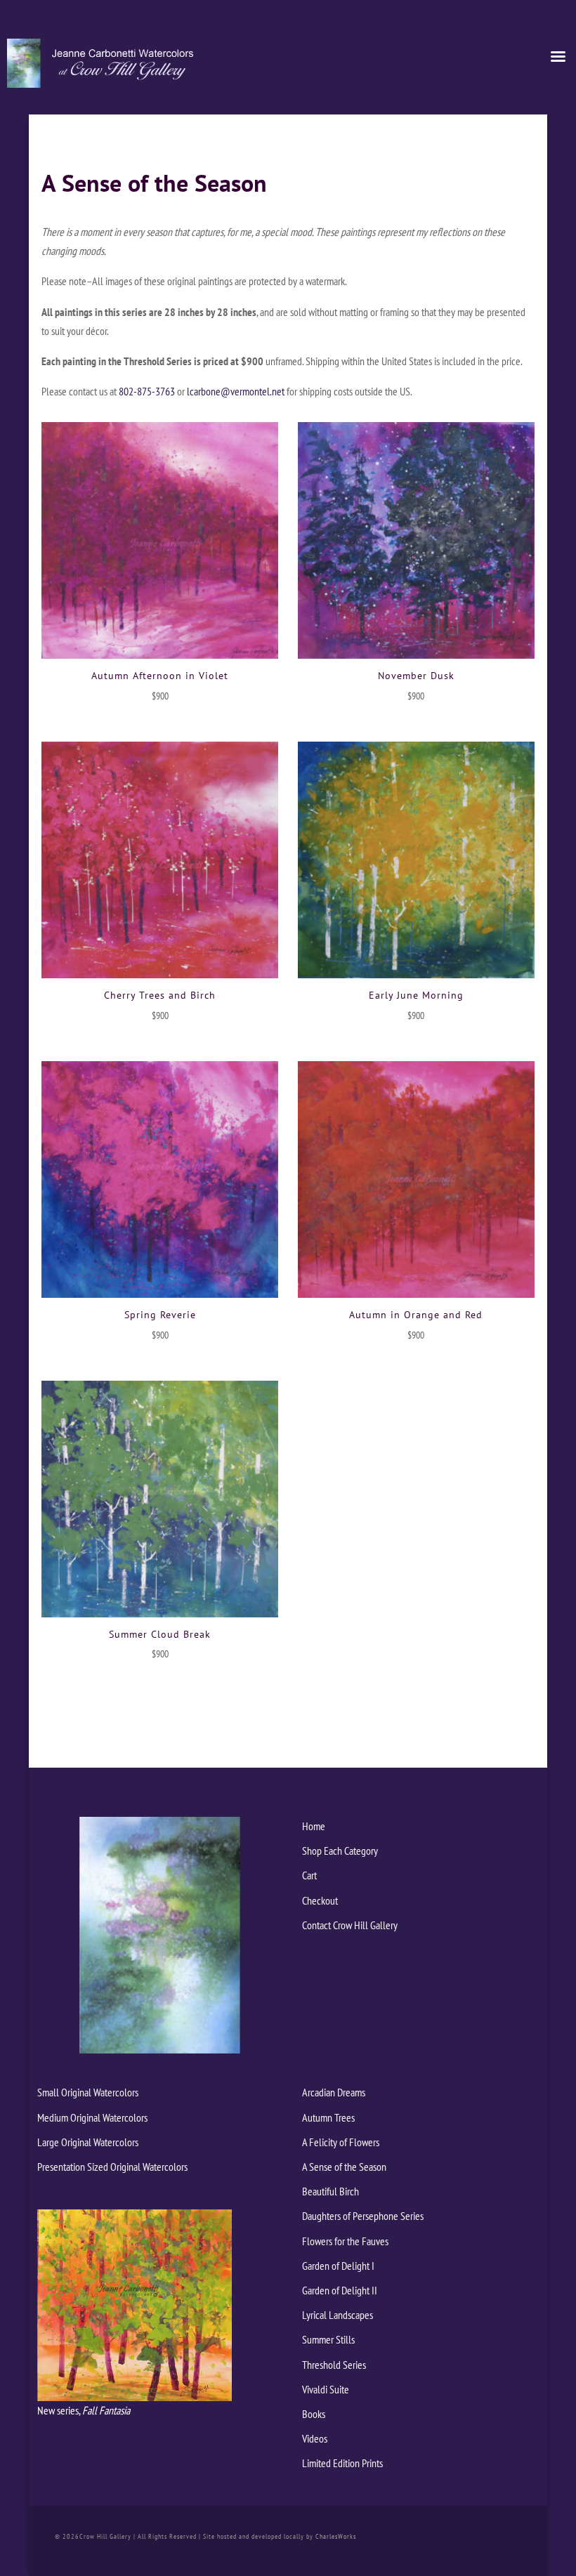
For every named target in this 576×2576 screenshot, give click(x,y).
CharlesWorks (336, 2536)
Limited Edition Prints (342, 2463)
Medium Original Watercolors (92, 2117)
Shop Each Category (340, 1851)
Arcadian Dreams (334, 2092)
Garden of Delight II (340, 2290)
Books (314, 2414)
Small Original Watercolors (88, 2092)
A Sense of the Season (344, 2167)
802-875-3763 (147, 391)
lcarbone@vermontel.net (236, 391)
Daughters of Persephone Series (363, 2216)
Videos (315, 2438)
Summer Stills (328, 2339)
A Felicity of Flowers (341, 2142)
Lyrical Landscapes (338, 2315)
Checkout (320, 1900)
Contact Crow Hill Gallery (350, 1925)
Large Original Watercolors (88, 2142)
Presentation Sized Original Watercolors (112, 2167)
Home (314, 1826)
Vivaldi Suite (326, 2389)
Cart (309, 1875)
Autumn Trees (328, 2117)
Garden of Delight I (338, 2266)
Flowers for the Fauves (345, 2241)
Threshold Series (334, 2365)
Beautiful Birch (330, 2191)
